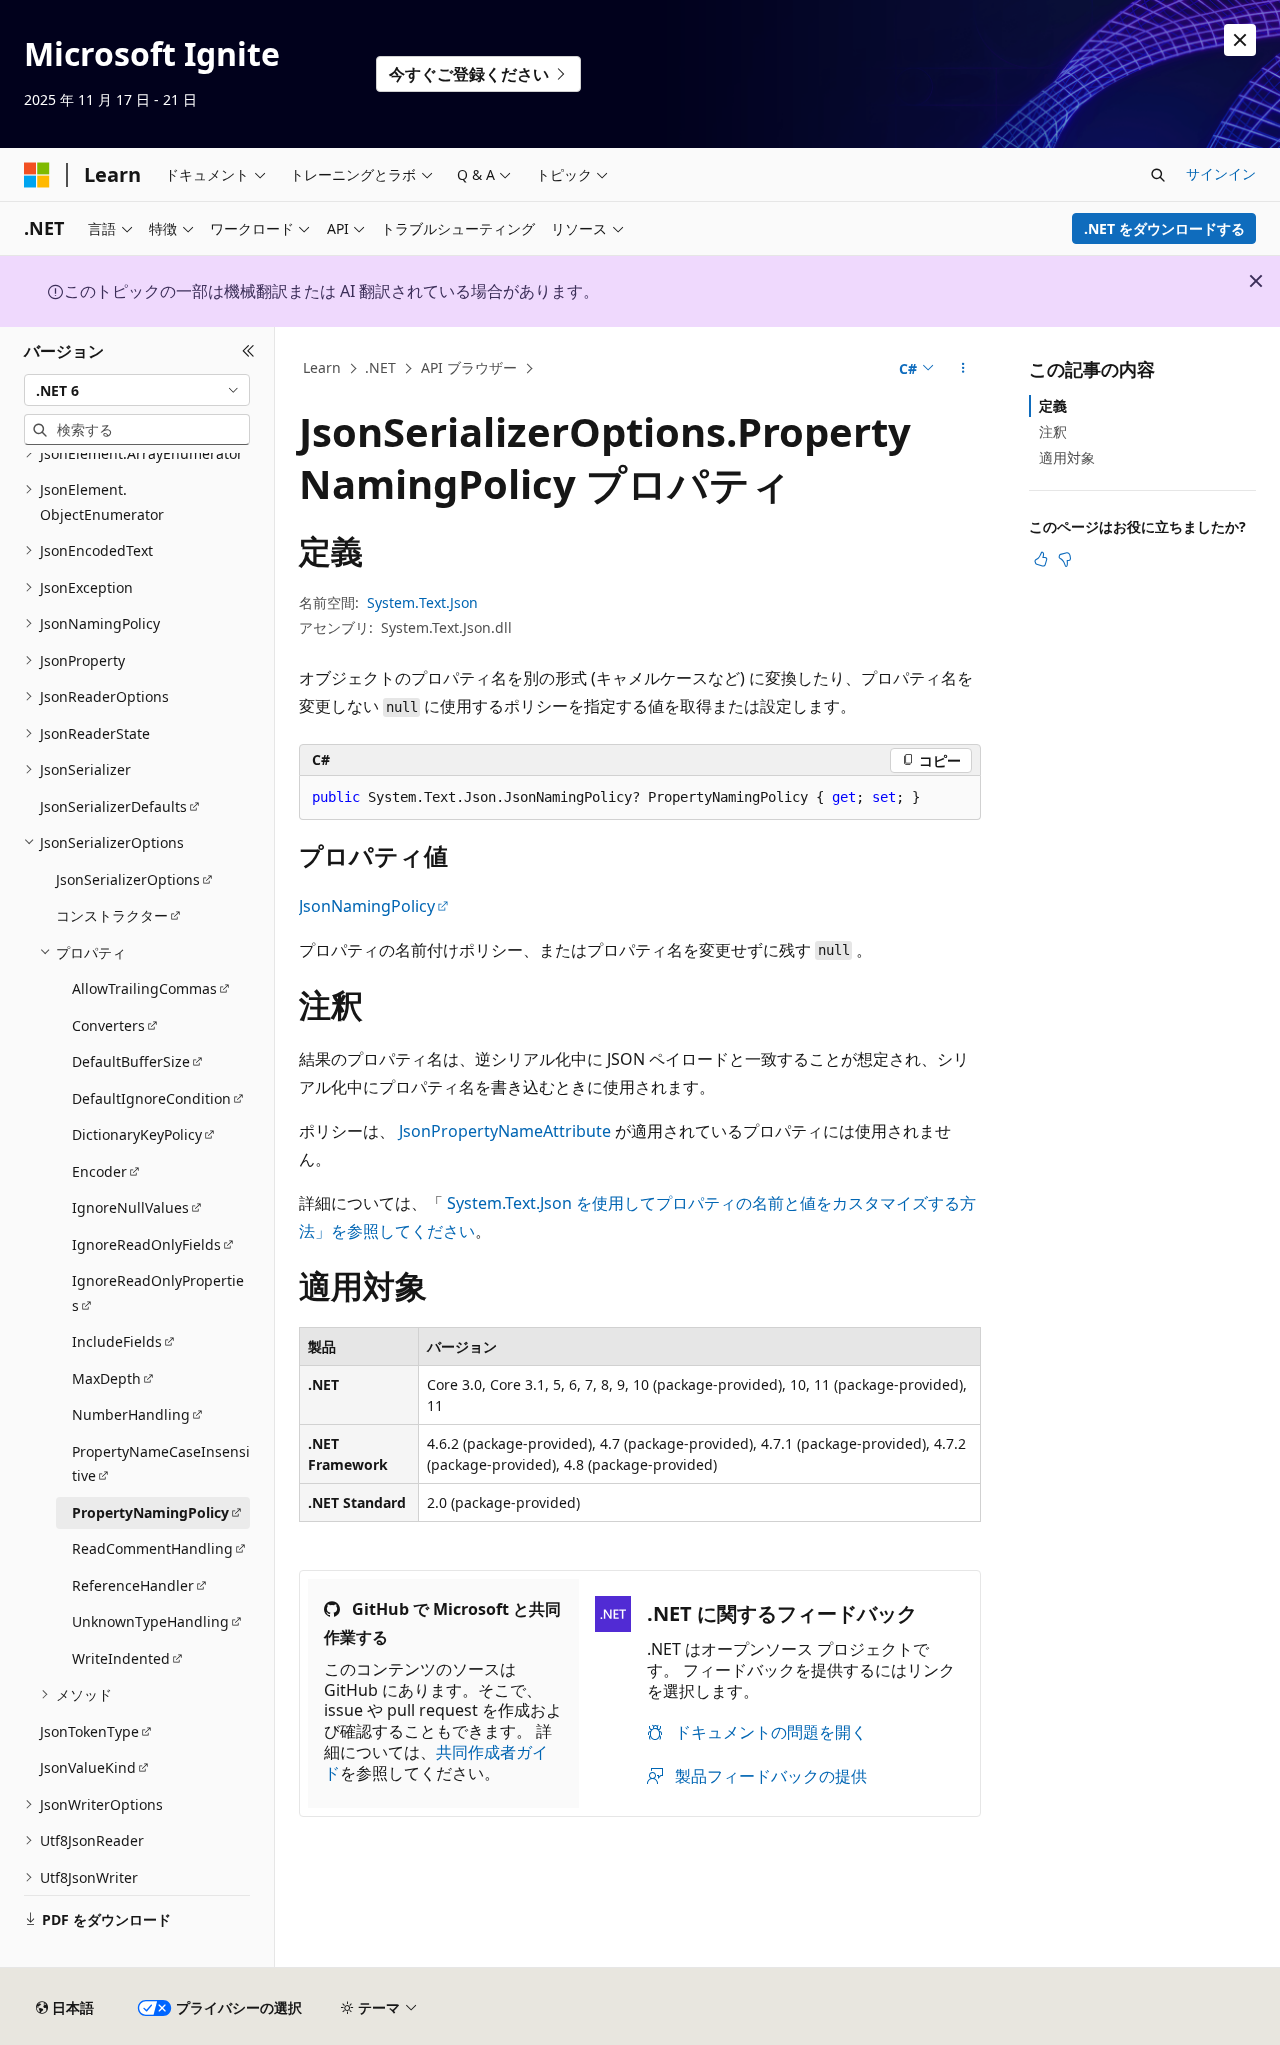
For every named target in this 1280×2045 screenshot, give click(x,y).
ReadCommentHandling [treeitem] (152, 1548)
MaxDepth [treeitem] (106, 1378)
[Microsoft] (37, 175)
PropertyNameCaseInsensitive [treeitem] (161, 1464)
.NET (380, 367)
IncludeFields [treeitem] (117, 1341)
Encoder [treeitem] (99, 1171)
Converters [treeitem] (108, 1025)
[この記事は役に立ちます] (1041, 559)
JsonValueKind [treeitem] (88, 1767)
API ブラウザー (469, 367)
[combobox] (137, 390)
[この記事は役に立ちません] (1065, 559)
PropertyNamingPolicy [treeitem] (150, 1512)
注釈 (1053, 431)
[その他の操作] (963, 369)
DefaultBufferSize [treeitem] (131, 1061)
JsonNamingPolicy (367, 906)
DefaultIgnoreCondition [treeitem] (151, 1098)
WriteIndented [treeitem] (121, 1658)
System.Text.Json (422, 602)
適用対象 (1067, 457)
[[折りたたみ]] (248, 351)
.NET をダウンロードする (1164, 228)
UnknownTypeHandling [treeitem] (150, 1621)
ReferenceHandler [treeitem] (133, 1585)
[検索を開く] (1158, 175)
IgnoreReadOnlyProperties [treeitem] (158, 1293)
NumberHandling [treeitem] (131, 1414)
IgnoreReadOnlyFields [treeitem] (146, 1244)
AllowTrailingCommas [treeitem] (144, 988)
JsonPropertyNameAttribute (505, 1131)
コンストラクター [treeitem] (112, 915)
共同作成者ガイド (436, 1762)
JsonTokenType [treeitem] (89, 1731)
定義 (1053, 405)
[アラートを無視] (1240, 40)
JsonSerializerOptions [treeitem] (128, 879)
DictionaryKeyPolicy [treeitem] (137, 1134)
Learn (322, 367)
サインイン (1221, 173)
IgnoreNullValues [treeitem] (130, 1207)
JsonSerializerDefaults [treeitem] (113, 806)
